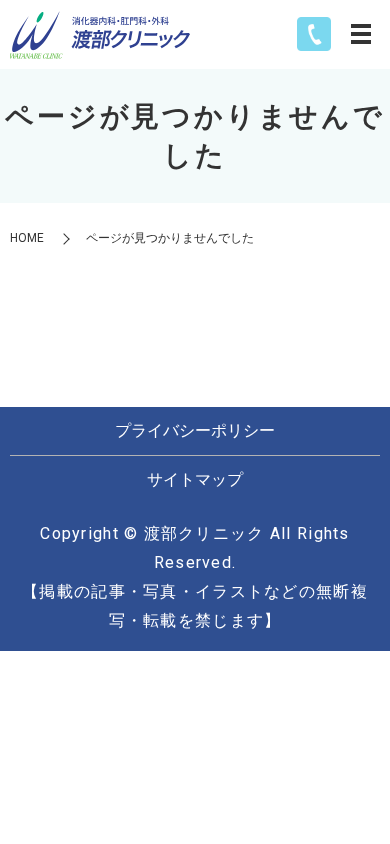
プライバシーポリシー (195, 430)
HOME (27, 238)
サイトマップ (195, 479)
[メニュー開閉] (361, 34)
